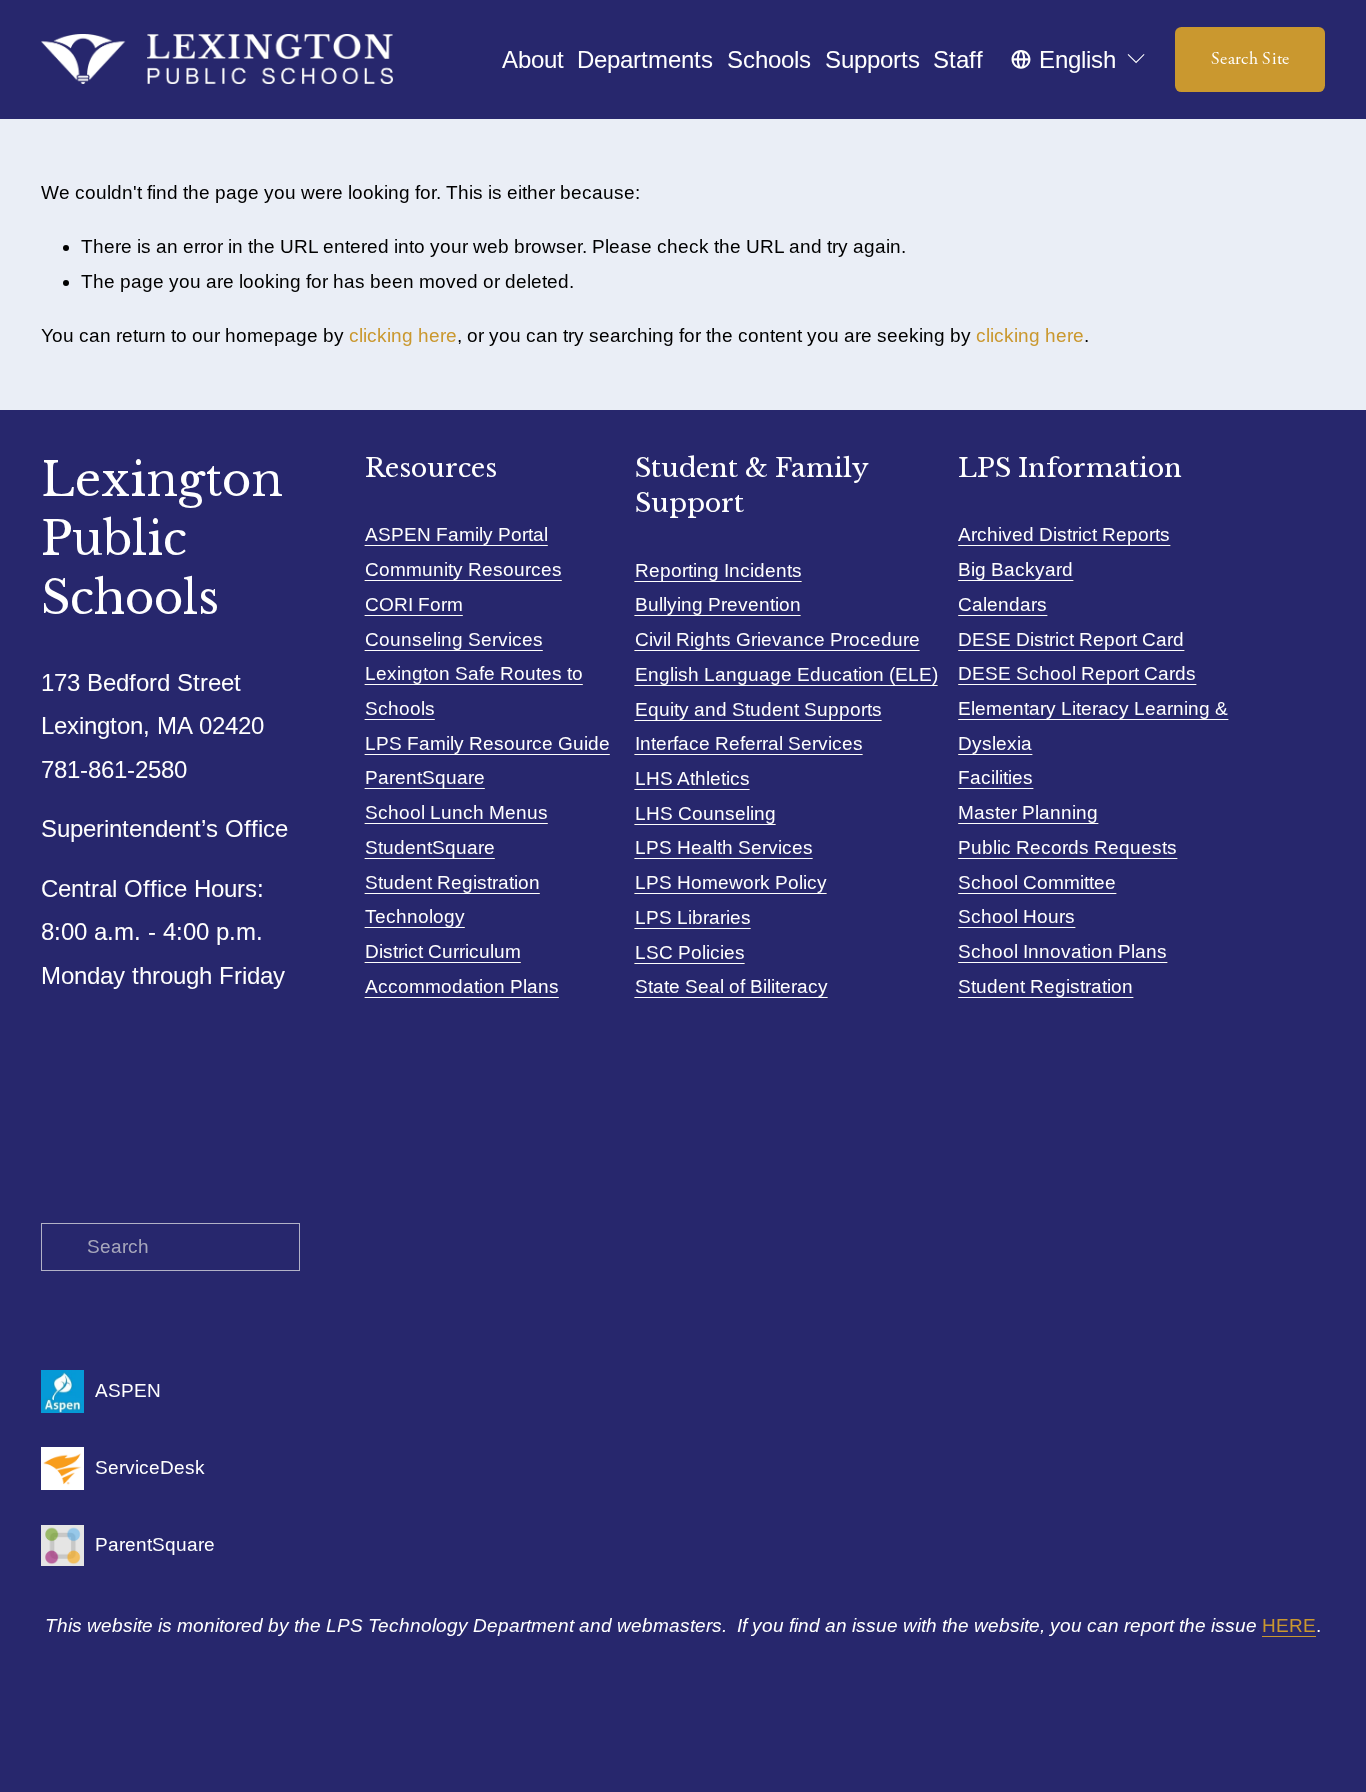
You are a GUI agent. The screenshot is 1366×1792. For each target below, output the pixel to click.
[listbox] (1080, 59)
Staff (958, 59)
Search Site (1250, 59)
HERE (1289, 1625)
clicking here (403, 335)
